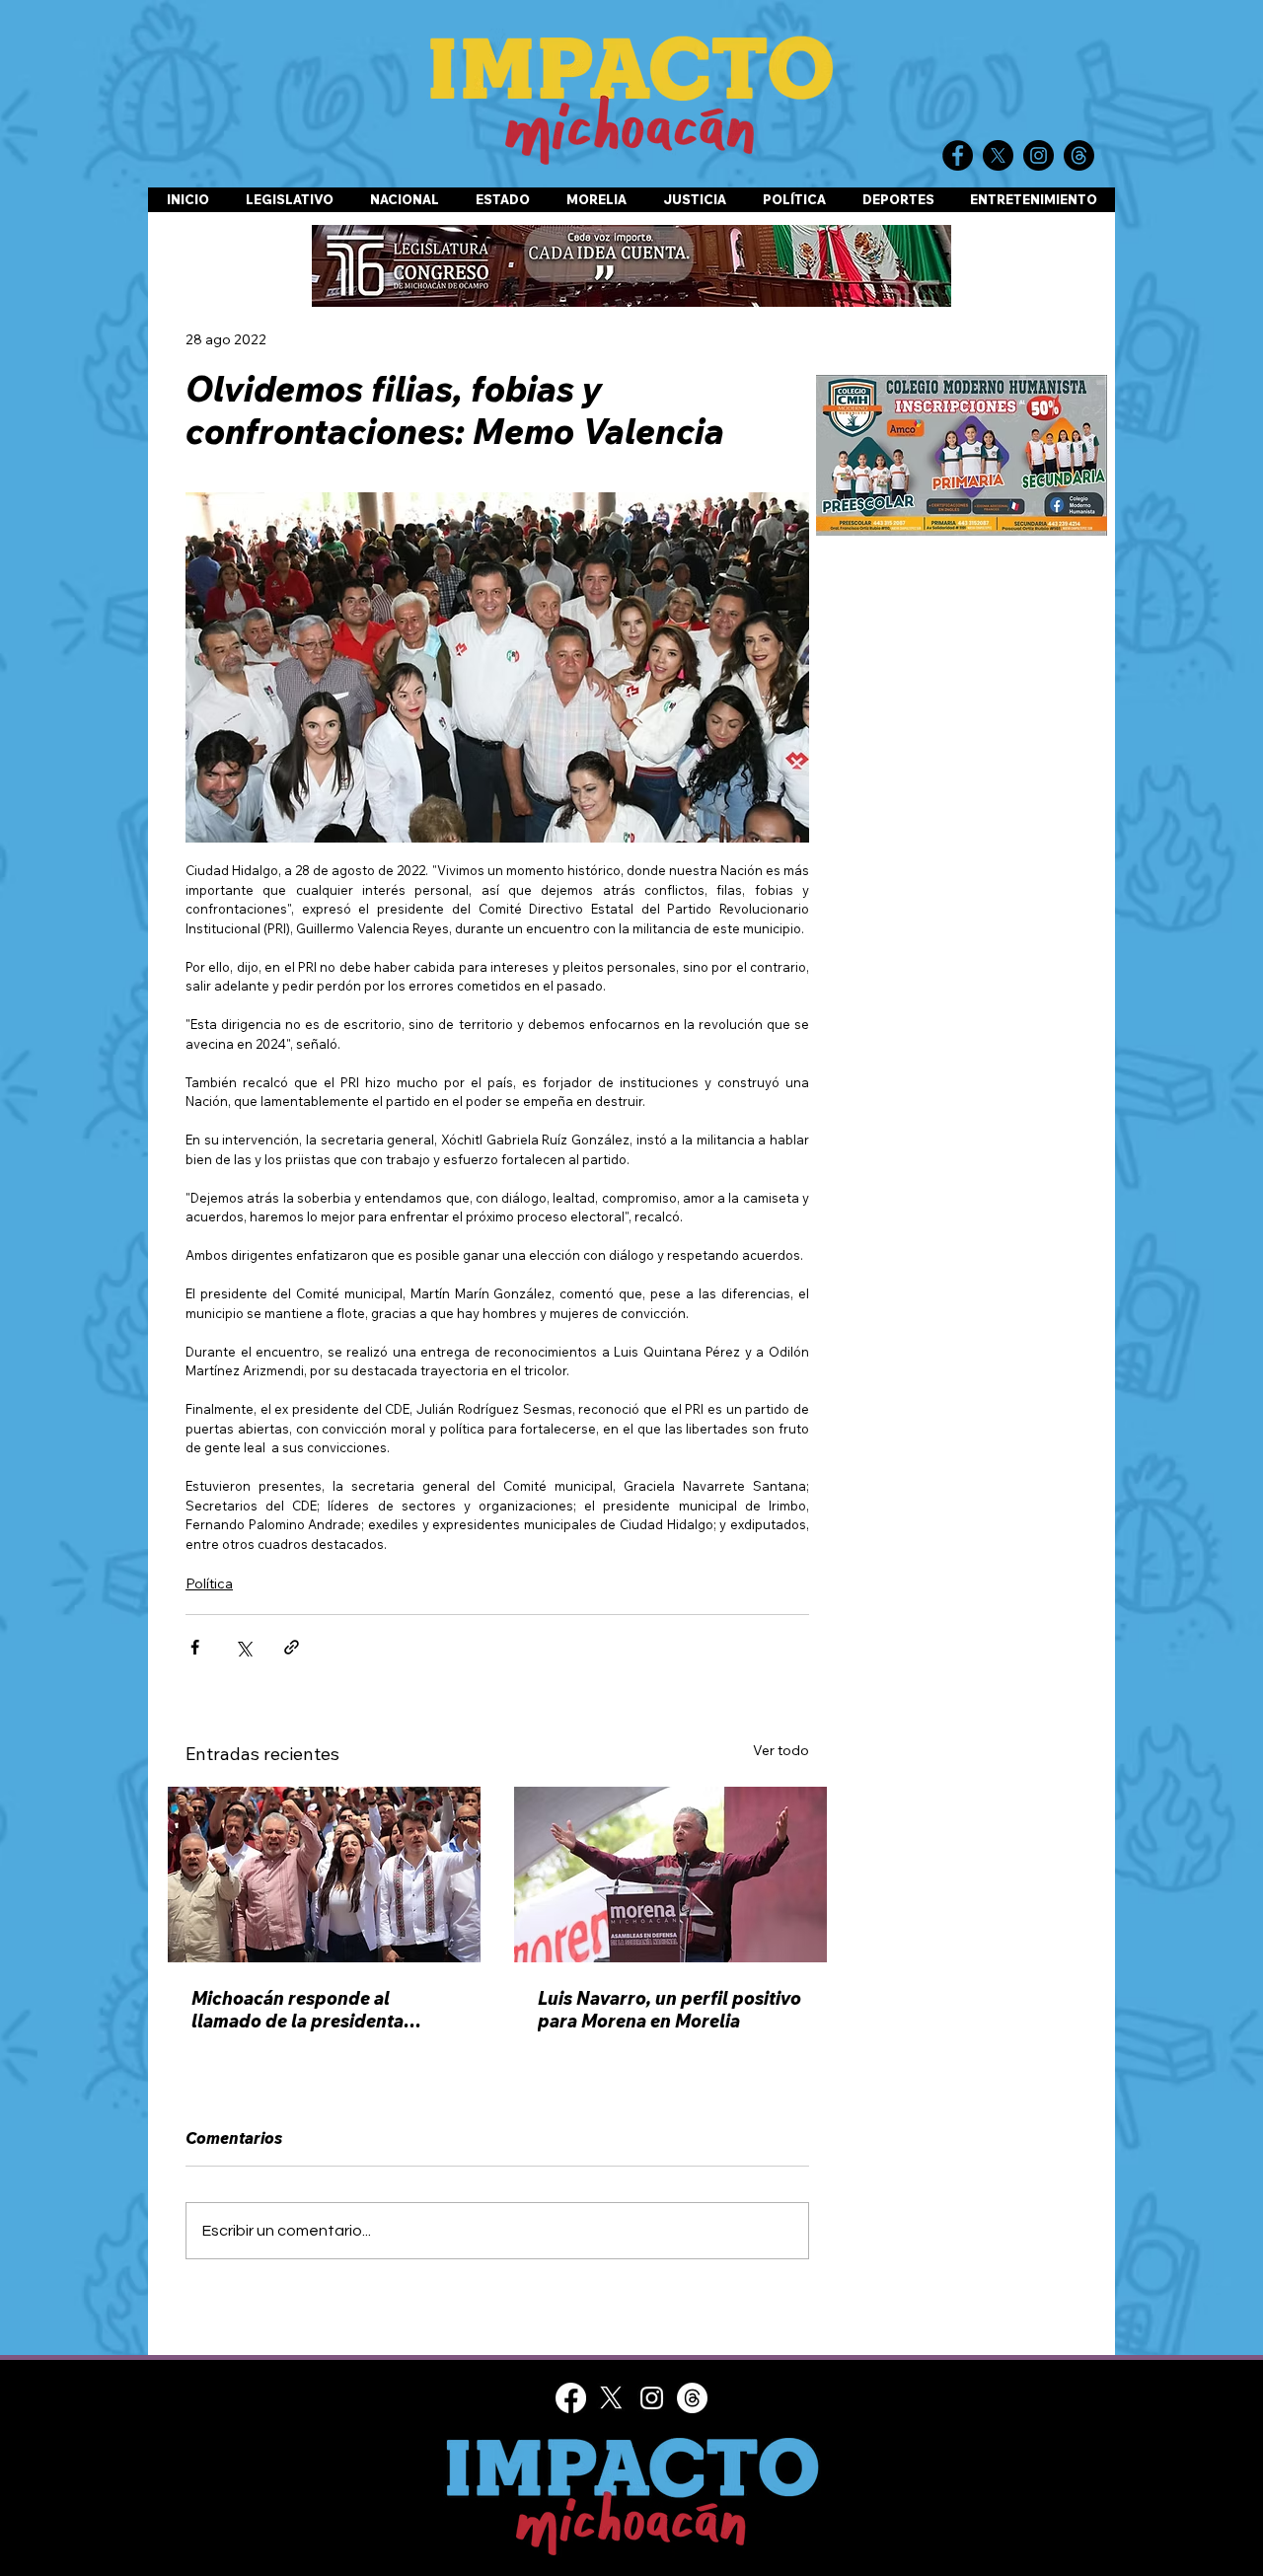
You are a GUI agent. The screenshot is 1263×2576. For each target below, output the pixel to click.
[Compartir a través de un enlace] (292, 1647)
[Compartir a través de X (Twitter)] (243, 1647)
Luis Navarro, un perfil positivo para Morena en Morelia (669, 2010)
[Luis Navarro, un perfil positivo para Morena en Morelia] (670, 1875)
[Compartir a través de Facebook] (195, 1647)
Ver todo (781, 1750)
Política (209, 1583)
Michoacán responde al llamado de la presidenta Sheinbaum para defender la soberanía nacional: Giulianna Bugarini (318, 2010)
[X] (611, 2398)
